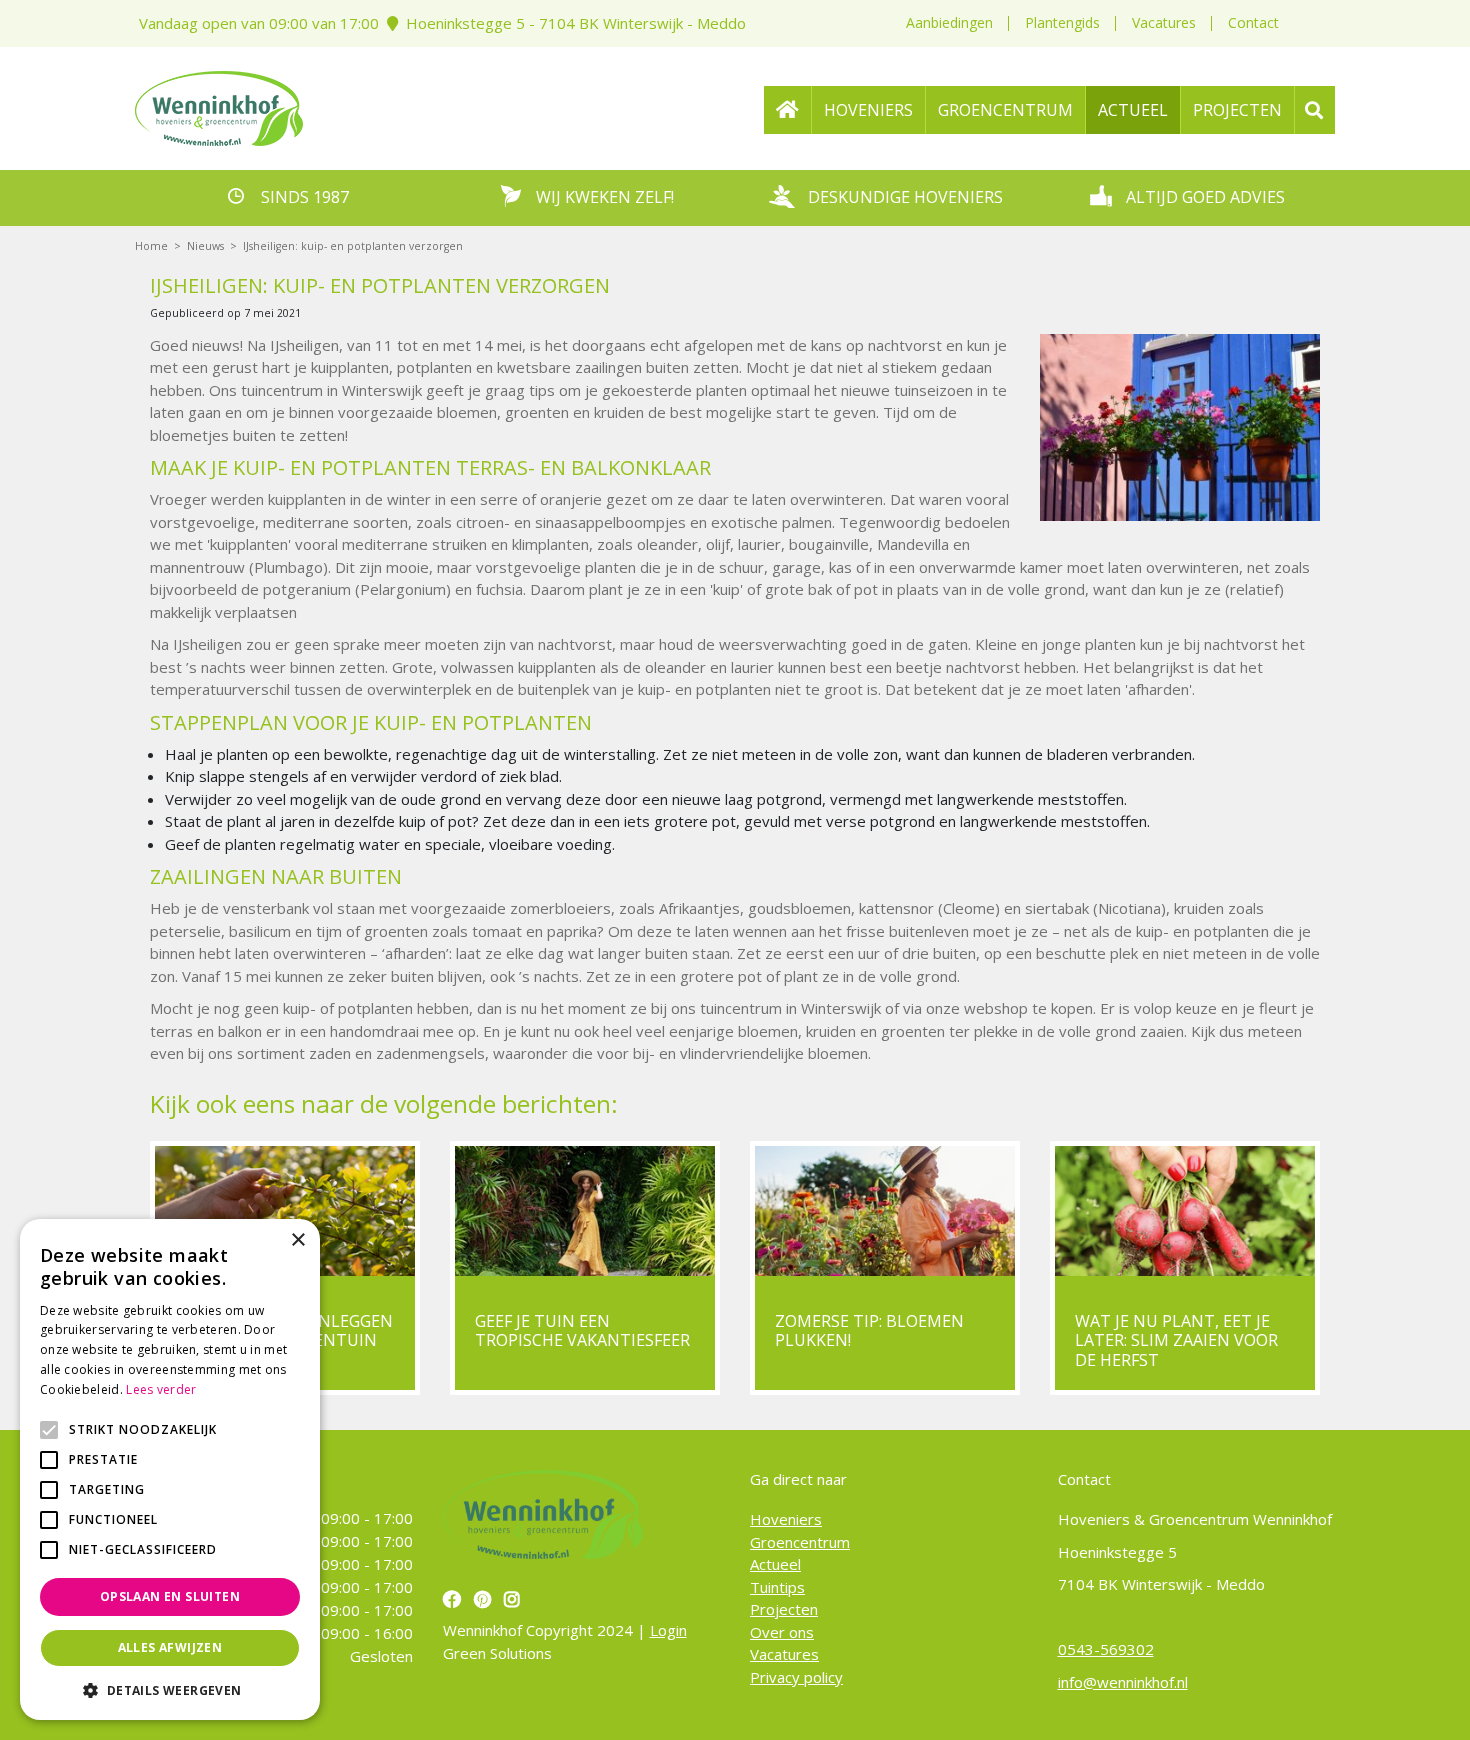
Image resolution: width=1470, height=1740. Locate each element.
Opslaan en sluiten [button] (170, 1596)
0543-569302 (1106, 1649)
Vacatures (1164, 22)
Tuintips (777, 1586)
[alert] (170, 1469)
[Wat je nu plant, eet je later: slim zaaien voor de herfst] (1185, 1211)
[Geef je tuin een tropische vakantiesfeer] (585, 1211)
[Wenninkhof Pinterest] (485, 1599)
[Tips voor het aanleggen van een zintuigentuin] (285, 1211)
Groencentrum (800, 1541)
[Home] (788, 110)
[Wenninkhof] (219, 106)
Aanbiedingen (949, 22)
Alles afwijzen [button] (170, 1647)
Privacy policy (796, 1676)
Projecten (784, 1609)
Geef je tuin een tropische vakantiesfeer (582, 1330)
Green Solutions (497, 1652)
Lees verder (161, 1389)
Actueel (775, 1564)
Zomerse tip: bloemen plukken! (869, 1330)
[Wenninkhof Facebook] (454, 1599)
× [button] (297, 1240)
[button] (170, 1690)
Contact (1253, 22)
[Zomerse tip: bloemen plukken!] (885, 1211)
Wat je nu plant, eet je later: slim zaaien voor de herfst (1176, 1340)
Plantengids (1062, 22)
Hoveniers (786, 1519)
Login (668, 1630)
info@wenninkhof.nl (1123, 1681)
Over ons (782, 1631)
